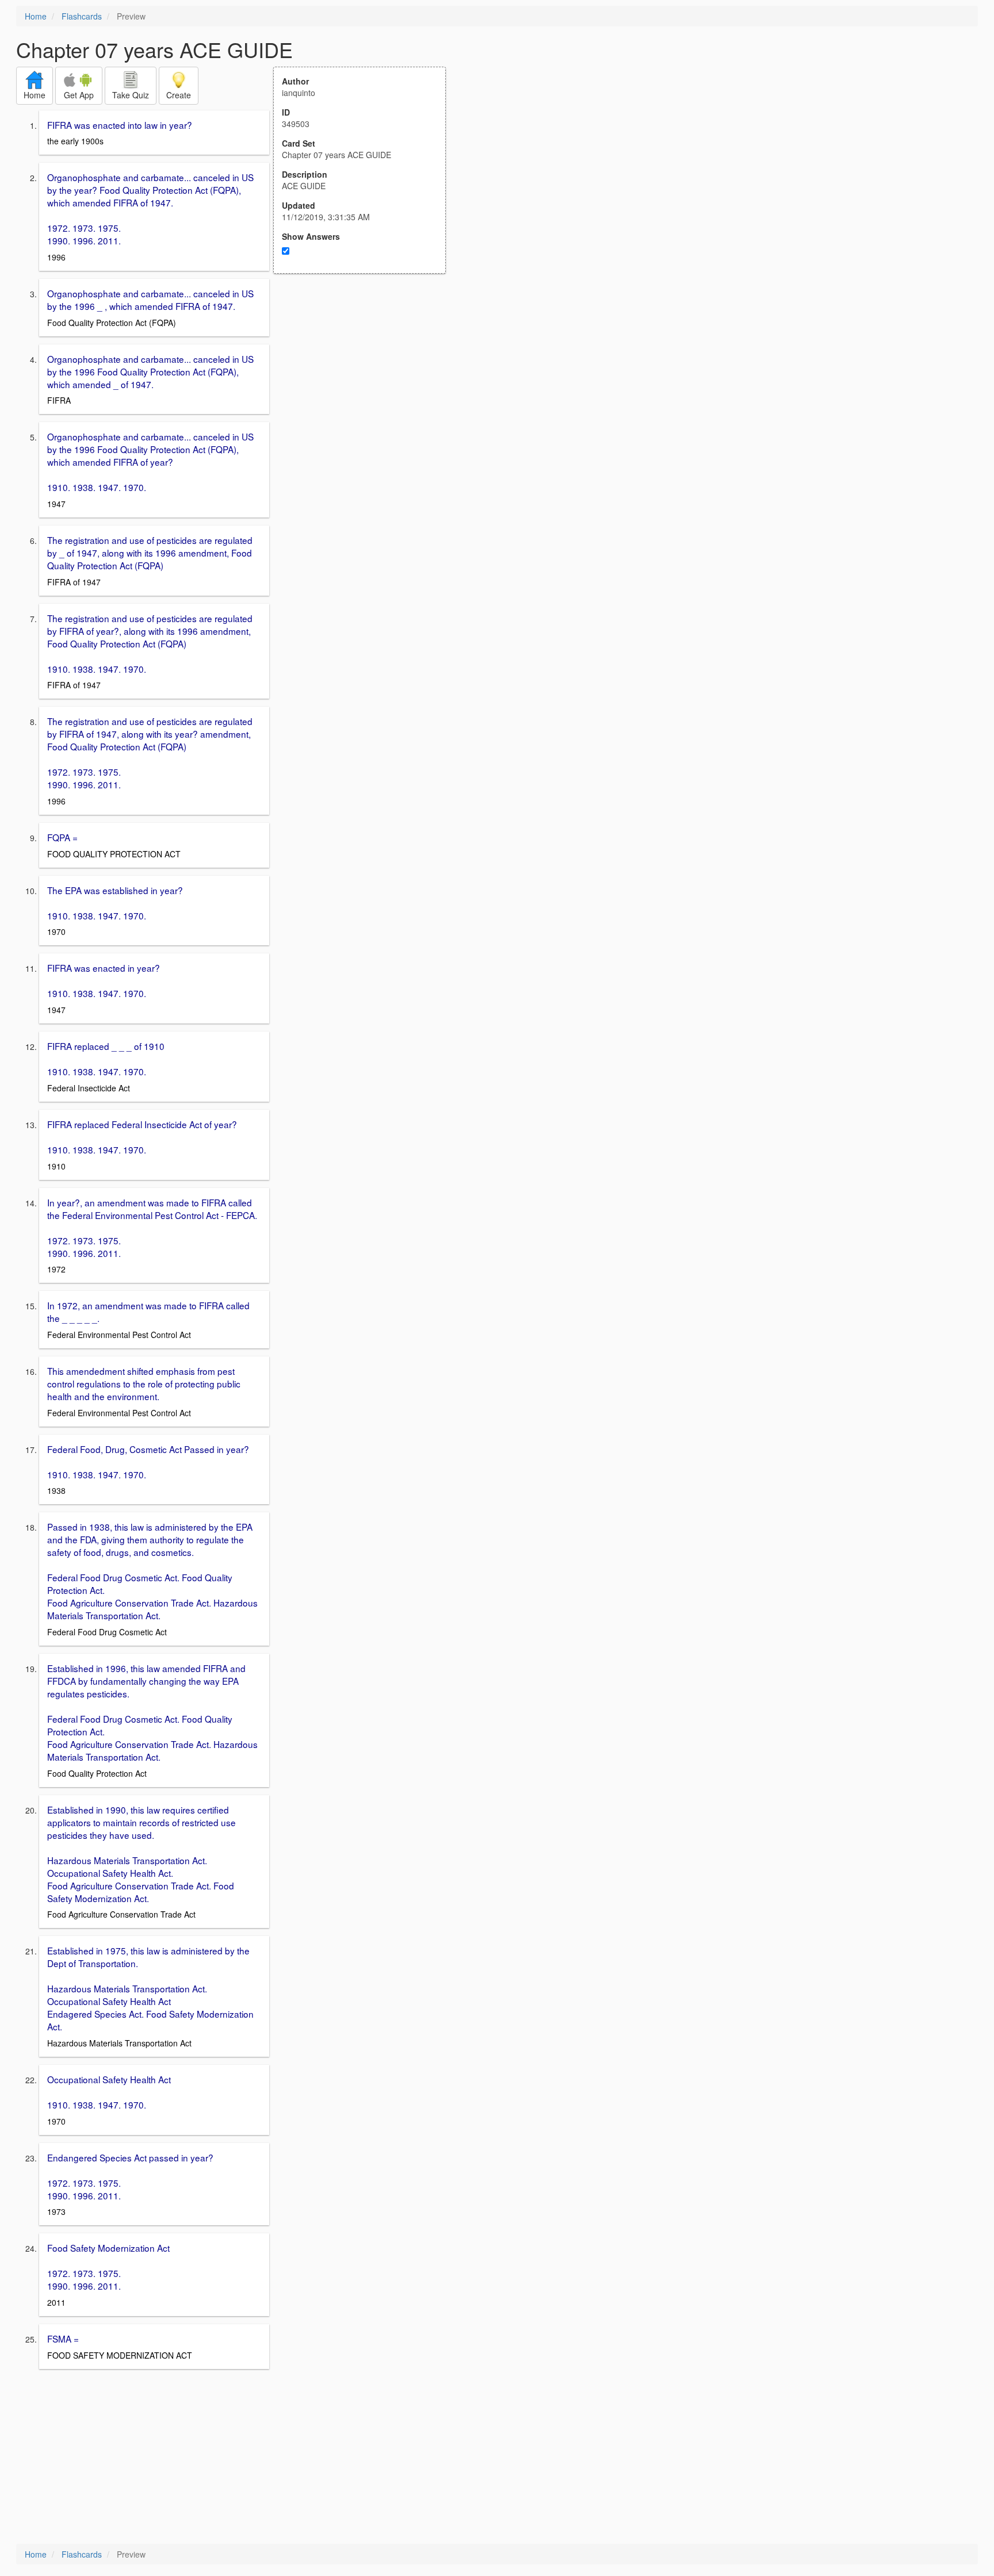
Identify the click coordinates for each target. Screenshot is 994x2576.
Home (36, 16)
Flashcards (82, 16)
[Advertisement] (366, 386)
